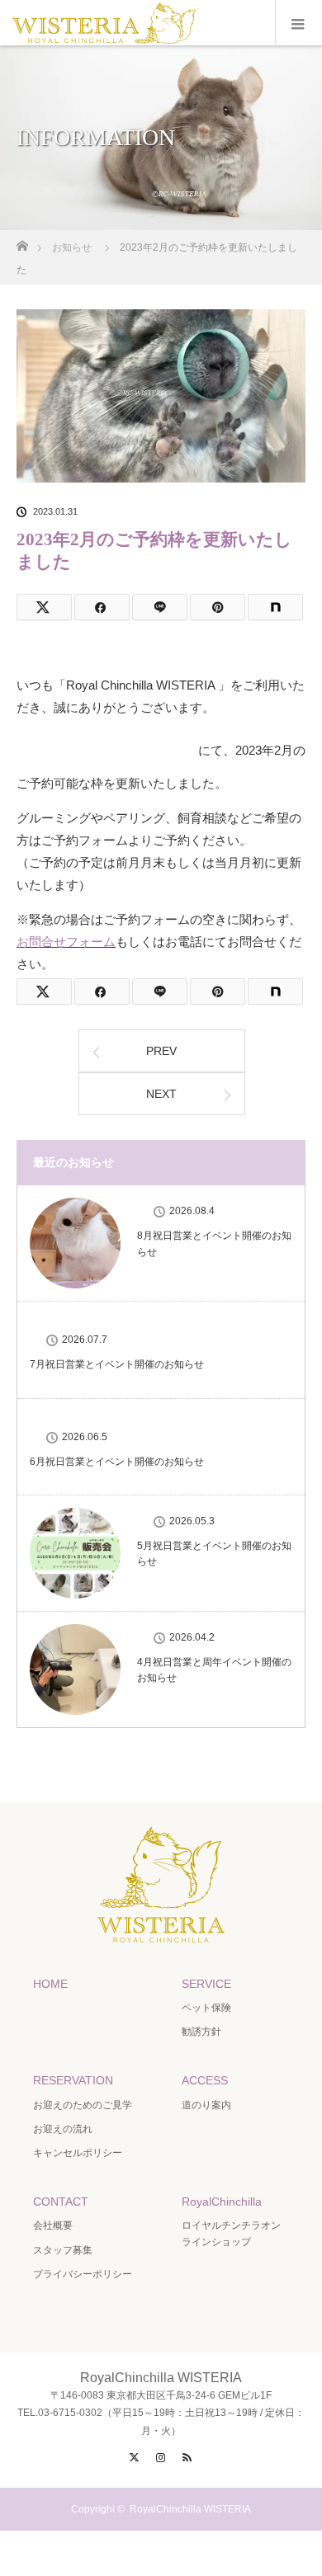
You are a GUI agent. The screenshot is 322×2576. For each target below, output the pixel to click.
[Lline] (160, 607)
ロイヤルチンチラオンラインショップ (231, 2233)
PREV (161, 1051)
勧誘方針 (201, 2032)
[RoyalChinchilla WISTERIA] (161, 1928)
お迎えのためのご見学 (83, 2105)
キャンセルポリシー (78, 2153)
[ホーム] (22, 241)
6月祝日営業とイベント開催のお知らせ (117, 1462)
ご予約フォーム (107, 751)
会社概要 (53, 2225)
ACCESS (205, 2080)
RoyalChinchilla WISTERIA (190, 2509)
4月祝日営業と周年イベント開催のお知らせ (214, 1670)
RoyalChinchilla (222, 2202)
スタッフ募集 (63, 2250)
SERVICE (206, 1984)
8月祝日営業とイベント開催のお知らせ (214, 1243)
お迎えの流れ (63, 2129)
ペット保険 (206, 2008)
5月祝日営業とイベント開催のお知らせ (214, 1554)
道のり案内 (206, 2105)
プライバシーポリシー (83, 2274)
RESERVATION (73, 2080)
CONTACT (61, 2202)
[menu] (298, 23)
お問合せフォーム (66, 942)
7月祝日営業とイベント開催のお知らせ (117, 1364)
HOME (50, 1984)
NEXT (161, 1094)
